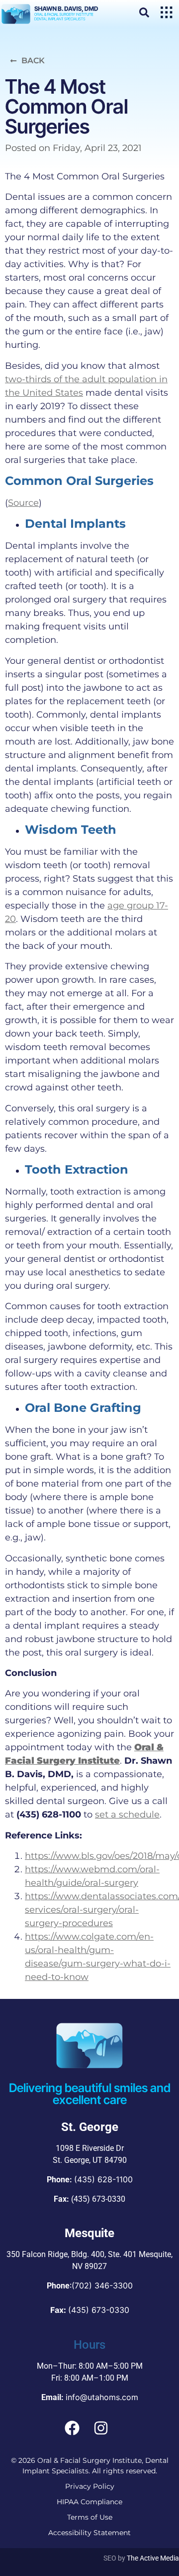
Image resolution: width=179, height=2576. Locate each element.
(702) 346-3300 (102, 2285)
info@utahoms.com (102, 2397)
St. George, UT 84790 (90, 2160)
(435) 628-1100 (103, 2179)
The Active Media (153, 2558)
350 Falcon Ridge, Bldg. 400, (56, 2254)
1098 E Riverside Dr (90, 2148)
